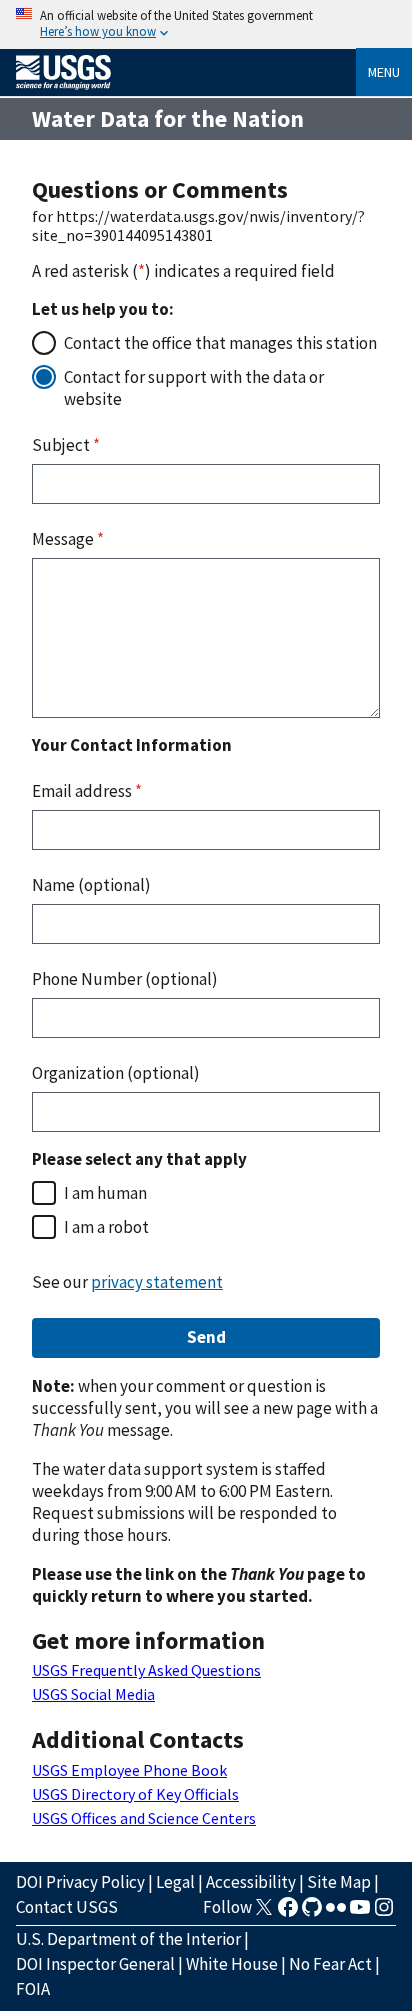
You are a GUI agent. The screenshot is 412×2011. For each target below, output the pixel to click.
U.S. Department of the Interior (128, 1939)
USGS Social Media (93, 1694)
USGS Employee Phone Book (129, 1770)
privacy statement (157, 1282)
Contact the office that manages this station (220, 343)
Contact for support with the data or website (194, 388)
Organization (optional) (116, 1073)
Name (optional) (91, 885)
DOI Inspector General (95, 1964)
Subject (66, 445)
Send (206, 1337)
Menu (384, 72)
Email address (87, 791)
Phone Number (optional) (125, 979)
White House (232, 1964)
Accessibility (251, 1882)
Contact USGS (67, 1907)
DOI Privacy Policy (80, 1882)
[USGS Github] (312, 1913)
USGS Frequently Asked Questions (146, 1670)
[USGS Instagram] (384, 1913)
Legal (175, 1882)
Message (68, 539)
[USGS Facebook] (288, 1913)
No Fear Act (330, 1964)
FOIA (33, 1989)
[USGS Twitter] (264, 1913)
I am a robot (106, 1227)
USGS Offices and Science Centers (144, 1818)
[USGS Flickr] (336, 1913)
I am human (105, 1193)
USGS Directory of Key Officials (135, 1794)
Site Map (339, 1882)
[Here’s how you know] (206, 24)
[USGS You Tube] (360, 1913)
